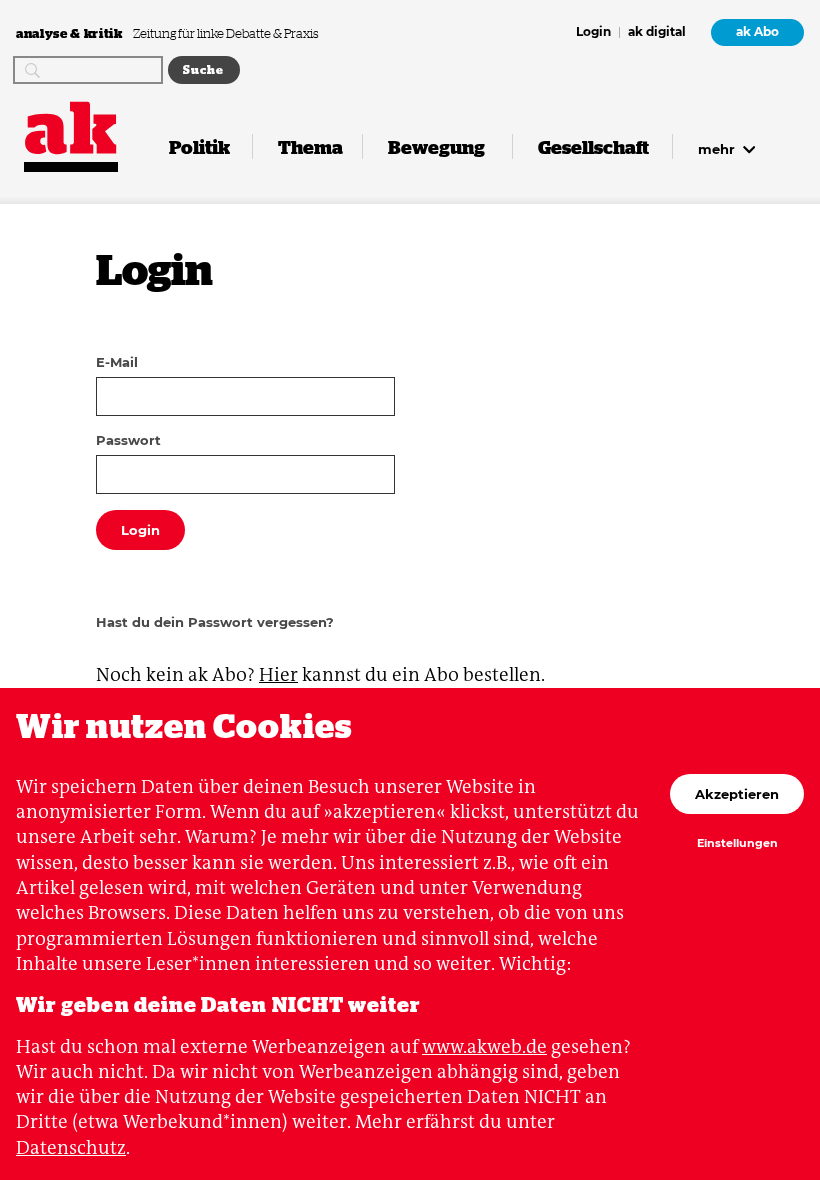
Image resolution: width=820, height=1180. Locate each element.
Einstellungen (737, 844)
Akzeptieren (737, 794)
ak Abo (757, 32)
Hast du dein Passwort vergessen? (215, 622)
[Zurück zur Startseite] (71, 128)
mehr (718, 149)
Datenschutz (71, 1147)
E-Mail (117, 362)
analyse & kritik (70, 32)
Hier (278, 674)
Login (593, 33)
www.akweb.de (484, 1046)
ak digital (657, 33)
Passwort (128, 440)
